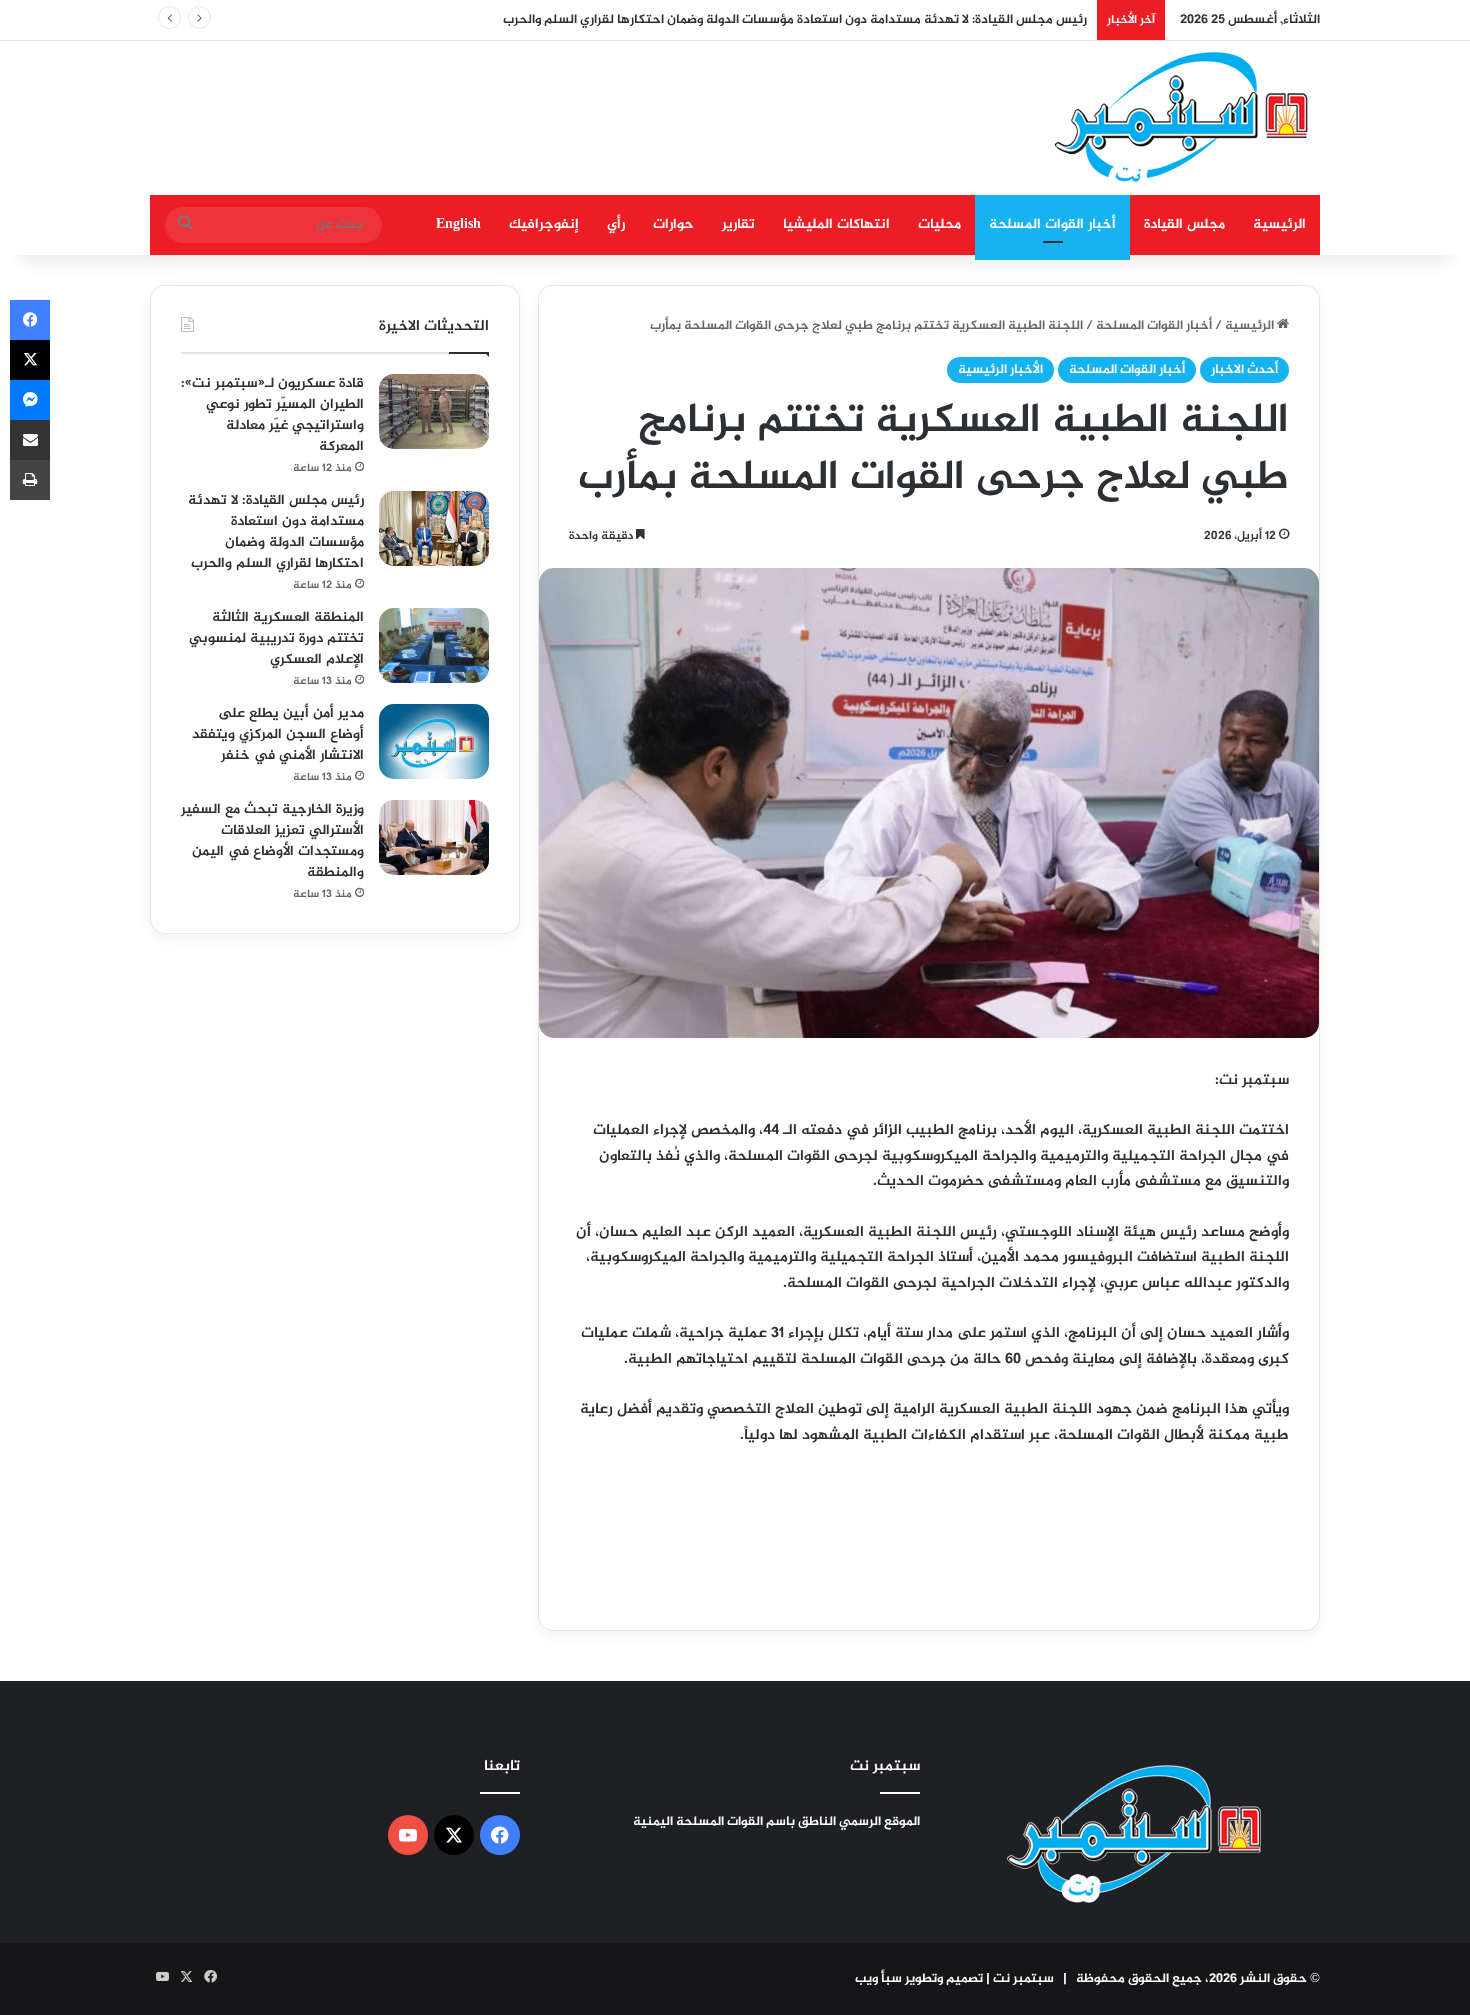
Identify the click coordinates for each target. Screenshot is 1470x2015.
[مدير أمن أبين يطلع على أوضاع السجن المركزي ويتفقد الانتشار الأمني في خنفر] (434, 741)
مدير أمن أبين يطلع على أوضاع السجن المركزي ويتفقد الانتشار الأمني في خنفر (278, 734)
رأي (616, 224)
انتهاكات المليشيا (836, 224)
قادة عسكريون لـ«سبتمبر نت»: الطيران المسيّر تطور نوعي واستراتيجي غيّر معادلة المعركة (272, 415)
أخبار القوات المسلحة (1052, 224)
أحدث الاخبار (1244, 370)
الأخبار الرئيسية (1000, 370)
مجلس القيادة (1184, 224)
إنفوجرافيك (544, 224)
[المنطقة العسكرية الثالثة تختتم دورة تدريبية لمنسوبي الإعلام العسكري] (434, 645)
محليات (939, 224)
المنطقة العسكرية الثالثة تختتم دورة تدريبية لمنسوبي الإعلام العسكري (276, 638)
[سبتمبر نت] (1182, 118)
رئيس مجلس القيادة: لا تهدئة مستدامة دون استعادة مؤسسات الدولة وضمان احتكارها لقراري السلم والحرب (795, 20)
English (458, 224)
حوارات (673, 224)
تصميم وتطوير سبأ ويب (919, 1979)
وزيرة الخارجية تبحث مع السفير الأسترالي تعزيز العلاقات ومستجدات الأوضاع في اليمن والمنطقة (272, 841)
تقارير (738, 224)
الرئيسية (1279, 224)
